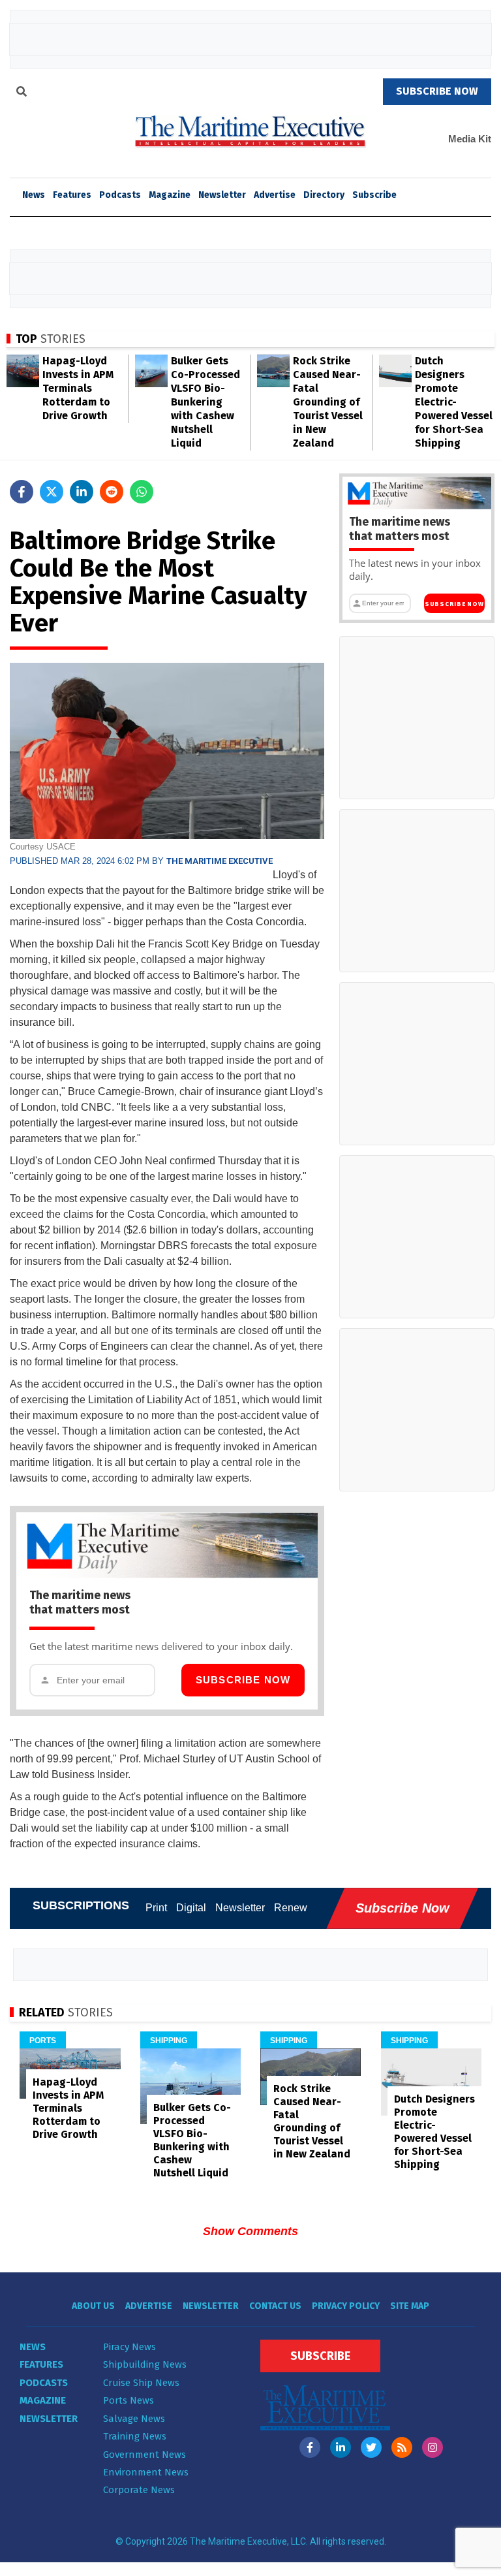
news (34, 195)
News (33, 2347)
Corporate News (139, 2490)
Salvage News (134, 2419)
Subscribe (374, 195)
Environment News (146, 2472)
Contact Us (275, 2306)
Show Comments (250, 2231)
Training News (135, 2436)
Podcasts (120, 195)
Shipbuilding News (145, 2364)
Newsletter (222, 195)
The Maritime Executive (220, 861)
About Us (93, 2306)
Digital (191, 1908)
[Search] (22, 93)
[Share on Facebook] (22, 492)
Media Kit (470, 139)
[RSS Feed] (402, 2447)
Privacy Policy (346, 2306)
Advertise (275, 195)
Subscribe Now (243, 1680)
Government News (144, 2455)
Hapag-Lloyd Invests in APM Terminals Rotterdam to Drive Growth (78, 388)
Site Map (410, 2306)
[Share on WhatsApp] (142, 492)
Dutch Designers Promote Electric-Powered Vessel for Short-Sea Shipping (454, 402)
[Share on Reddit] (112, 492)
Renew (291, 1908)
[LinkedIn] (341, 2447)
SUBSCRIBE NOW (437, 91)
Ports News (129, 2400)
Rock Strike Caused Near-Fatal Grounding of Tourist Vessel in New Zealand (328, 402)
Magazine (170, 195)
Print (156, 1908)
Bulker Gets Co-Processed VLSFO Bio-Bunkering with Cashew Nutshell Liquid (205, 402)
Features (72, 195)
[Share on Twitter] (52, 492)
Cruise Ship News (141, 2383)
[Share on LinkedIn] (82, 492)
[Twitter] (371, 2447)
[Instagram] (433, 2447)
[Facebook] (310, 2447)
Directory (324, 195)
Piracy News (129, 2347)
